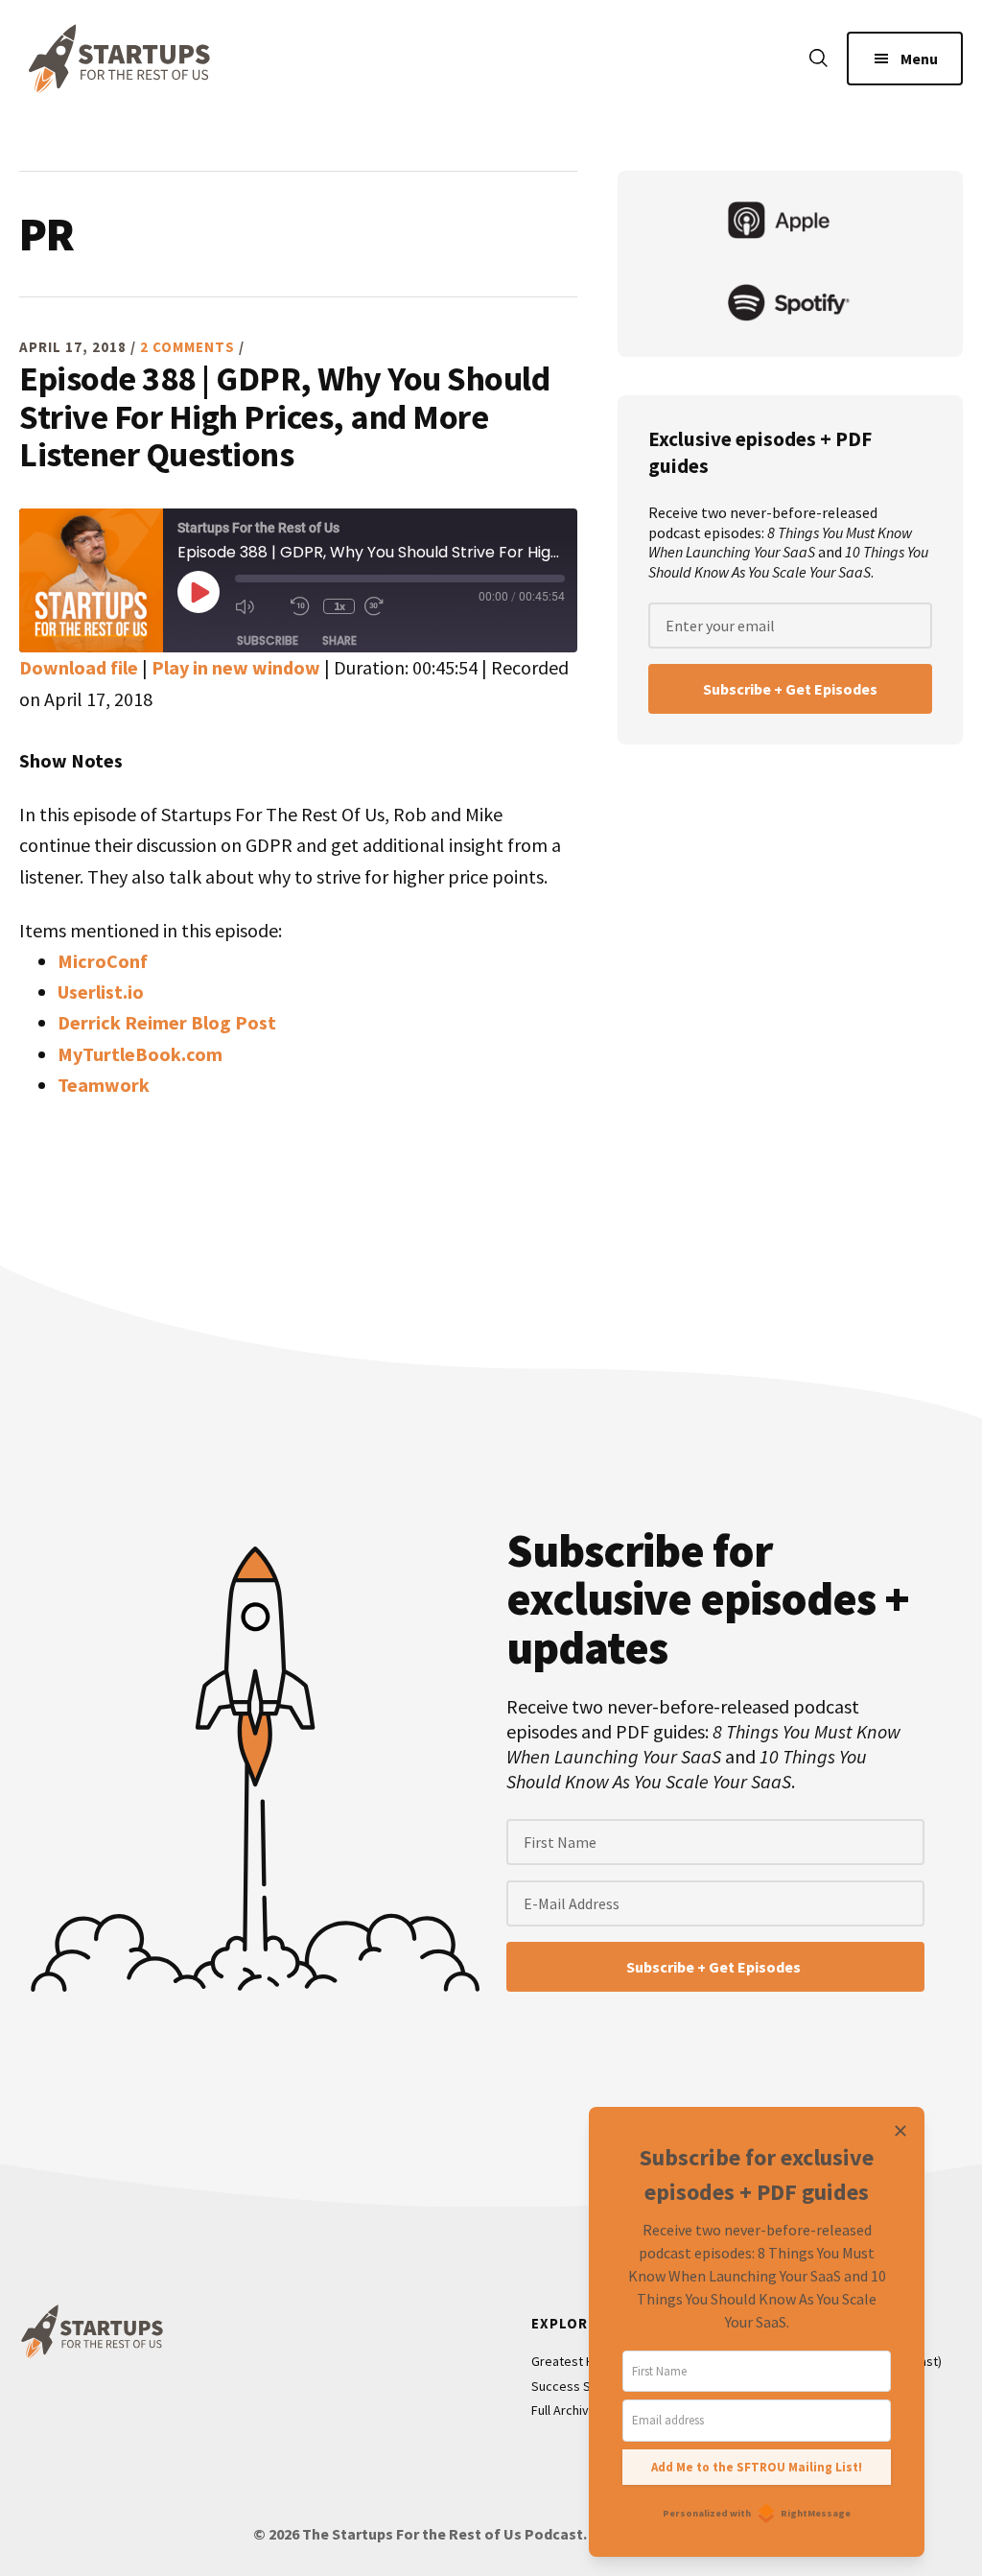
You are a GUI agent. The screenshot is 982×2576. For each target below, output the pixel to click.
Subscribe (268, 640)
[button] (818, 60)
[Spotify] (790, 305)
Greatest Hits (570, 2361)
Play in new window (236, 667)
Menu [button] (919, 59)
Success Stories (578, 2386)
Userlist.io (101, 992)
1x (339, 606)
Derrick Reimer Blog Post (167, 1022)
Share (339, 640)
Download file (79, 667)
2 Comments (187, 347)
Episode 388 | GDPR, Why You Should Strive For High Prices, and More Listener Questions (284, 417)
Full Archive (564, 2410)
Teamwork (104, 1085)
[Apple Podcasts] (790, 223)
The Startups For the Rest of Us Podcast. (444, 2534)
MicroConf (103, 961)
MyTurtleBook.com (140, 1054)
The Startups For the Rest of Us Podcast (115, 59)
